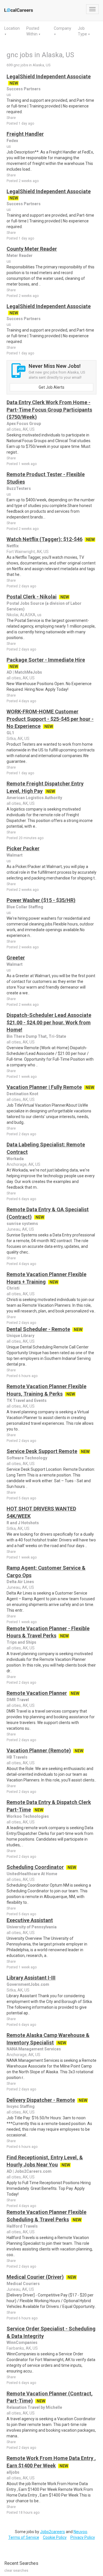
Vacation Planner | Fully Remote (44, 1087)
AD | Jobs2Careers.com (29, 2171)
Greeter (16, 958)
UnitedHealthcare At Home (32, 1874)
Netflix (13, 546)
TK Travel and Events (27, 1400)
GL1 (10, 733)
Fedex (12, 141)
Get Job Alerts (51, 387)
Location (12, 28)
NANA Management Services (34, 2049)
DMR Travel (18, 1700)
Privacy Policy (83, 2537)
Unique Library (20, 1336)
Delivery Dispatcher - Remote (41, 2100)
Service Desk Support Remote (42, 1451)
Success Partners (24, 89)
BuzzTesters (19, 488)
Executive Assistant (30, 1920)
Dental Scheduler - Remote (38, 1329)
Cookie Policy (55, 2537)
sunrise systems (22, 1224)
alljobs (13, 2472)
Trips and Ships (21, 1642)
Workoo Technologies (28, 1816)
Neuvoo (80, 2532)
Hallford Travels (22, 2226)
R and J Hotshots (23, 1523)
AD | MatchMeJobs (24, 672)
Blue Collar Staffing (25, 907)
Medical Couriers (23, 2284)
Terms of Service (24, 2537)
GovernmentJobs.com (28, 1984)
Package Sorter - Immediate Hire (46, 660)
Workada (15, 1159)
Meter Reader (20, 256)
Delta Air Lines (20, 1582)
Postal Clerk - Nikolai (32, 597)
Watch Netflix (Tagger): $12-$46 (44, 539)
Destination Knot (22, 1094)
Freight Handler (25, 134)
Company (63, 28)
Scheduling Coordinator (35, 1867)
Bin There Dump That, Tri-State (36, 1036)
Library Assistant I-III (31, 1978)
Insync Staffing (21, 2106)
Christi (13, 1288)
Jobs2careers (53, 2532)
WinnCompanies (22, 2342)
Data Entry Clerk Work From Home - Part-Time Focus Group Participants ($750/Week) (49, 410)
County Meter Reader (32, 249)
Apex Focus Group (24, 424)
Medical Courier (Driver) (35, 2277)
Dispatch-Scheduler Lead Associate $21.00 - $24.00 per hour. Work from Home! (49, 1022)
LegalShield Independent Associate (49, 76)
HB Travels (17, 1757)
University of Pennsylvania (32, 1927)
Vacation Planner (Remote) (39, 1750)
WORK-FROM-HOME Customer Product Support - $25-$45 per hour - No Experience (50, 719)
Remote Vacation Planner (37, 1693)
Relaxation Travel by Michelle (34, 2407)
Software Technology (27, 1458)
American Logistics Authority (34, 798)
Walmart (15, 855)
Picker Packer (23, 848)
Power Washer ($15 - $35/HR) (41, 900)
